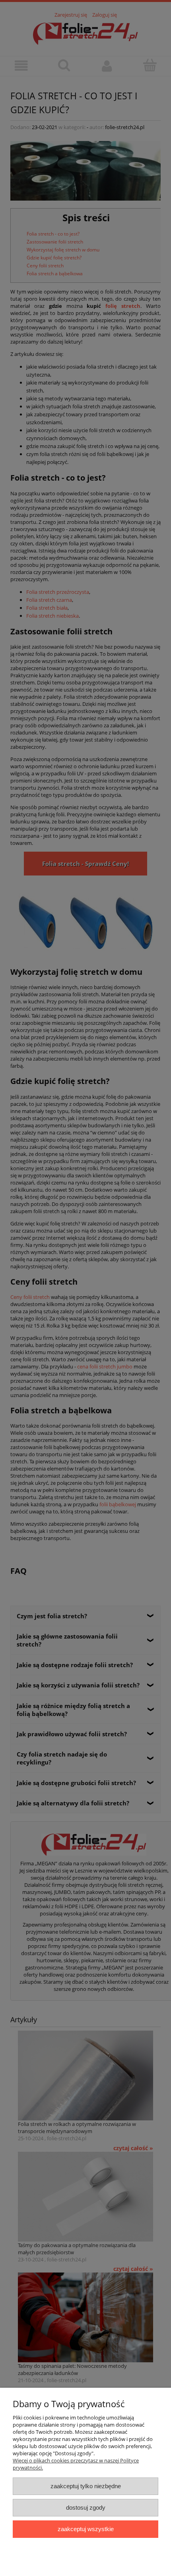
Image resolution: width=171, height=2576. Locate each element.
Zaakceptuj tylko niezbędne (86, 2486)
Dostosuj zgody (86, 2507)
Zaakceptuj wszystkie (86, 2529)
